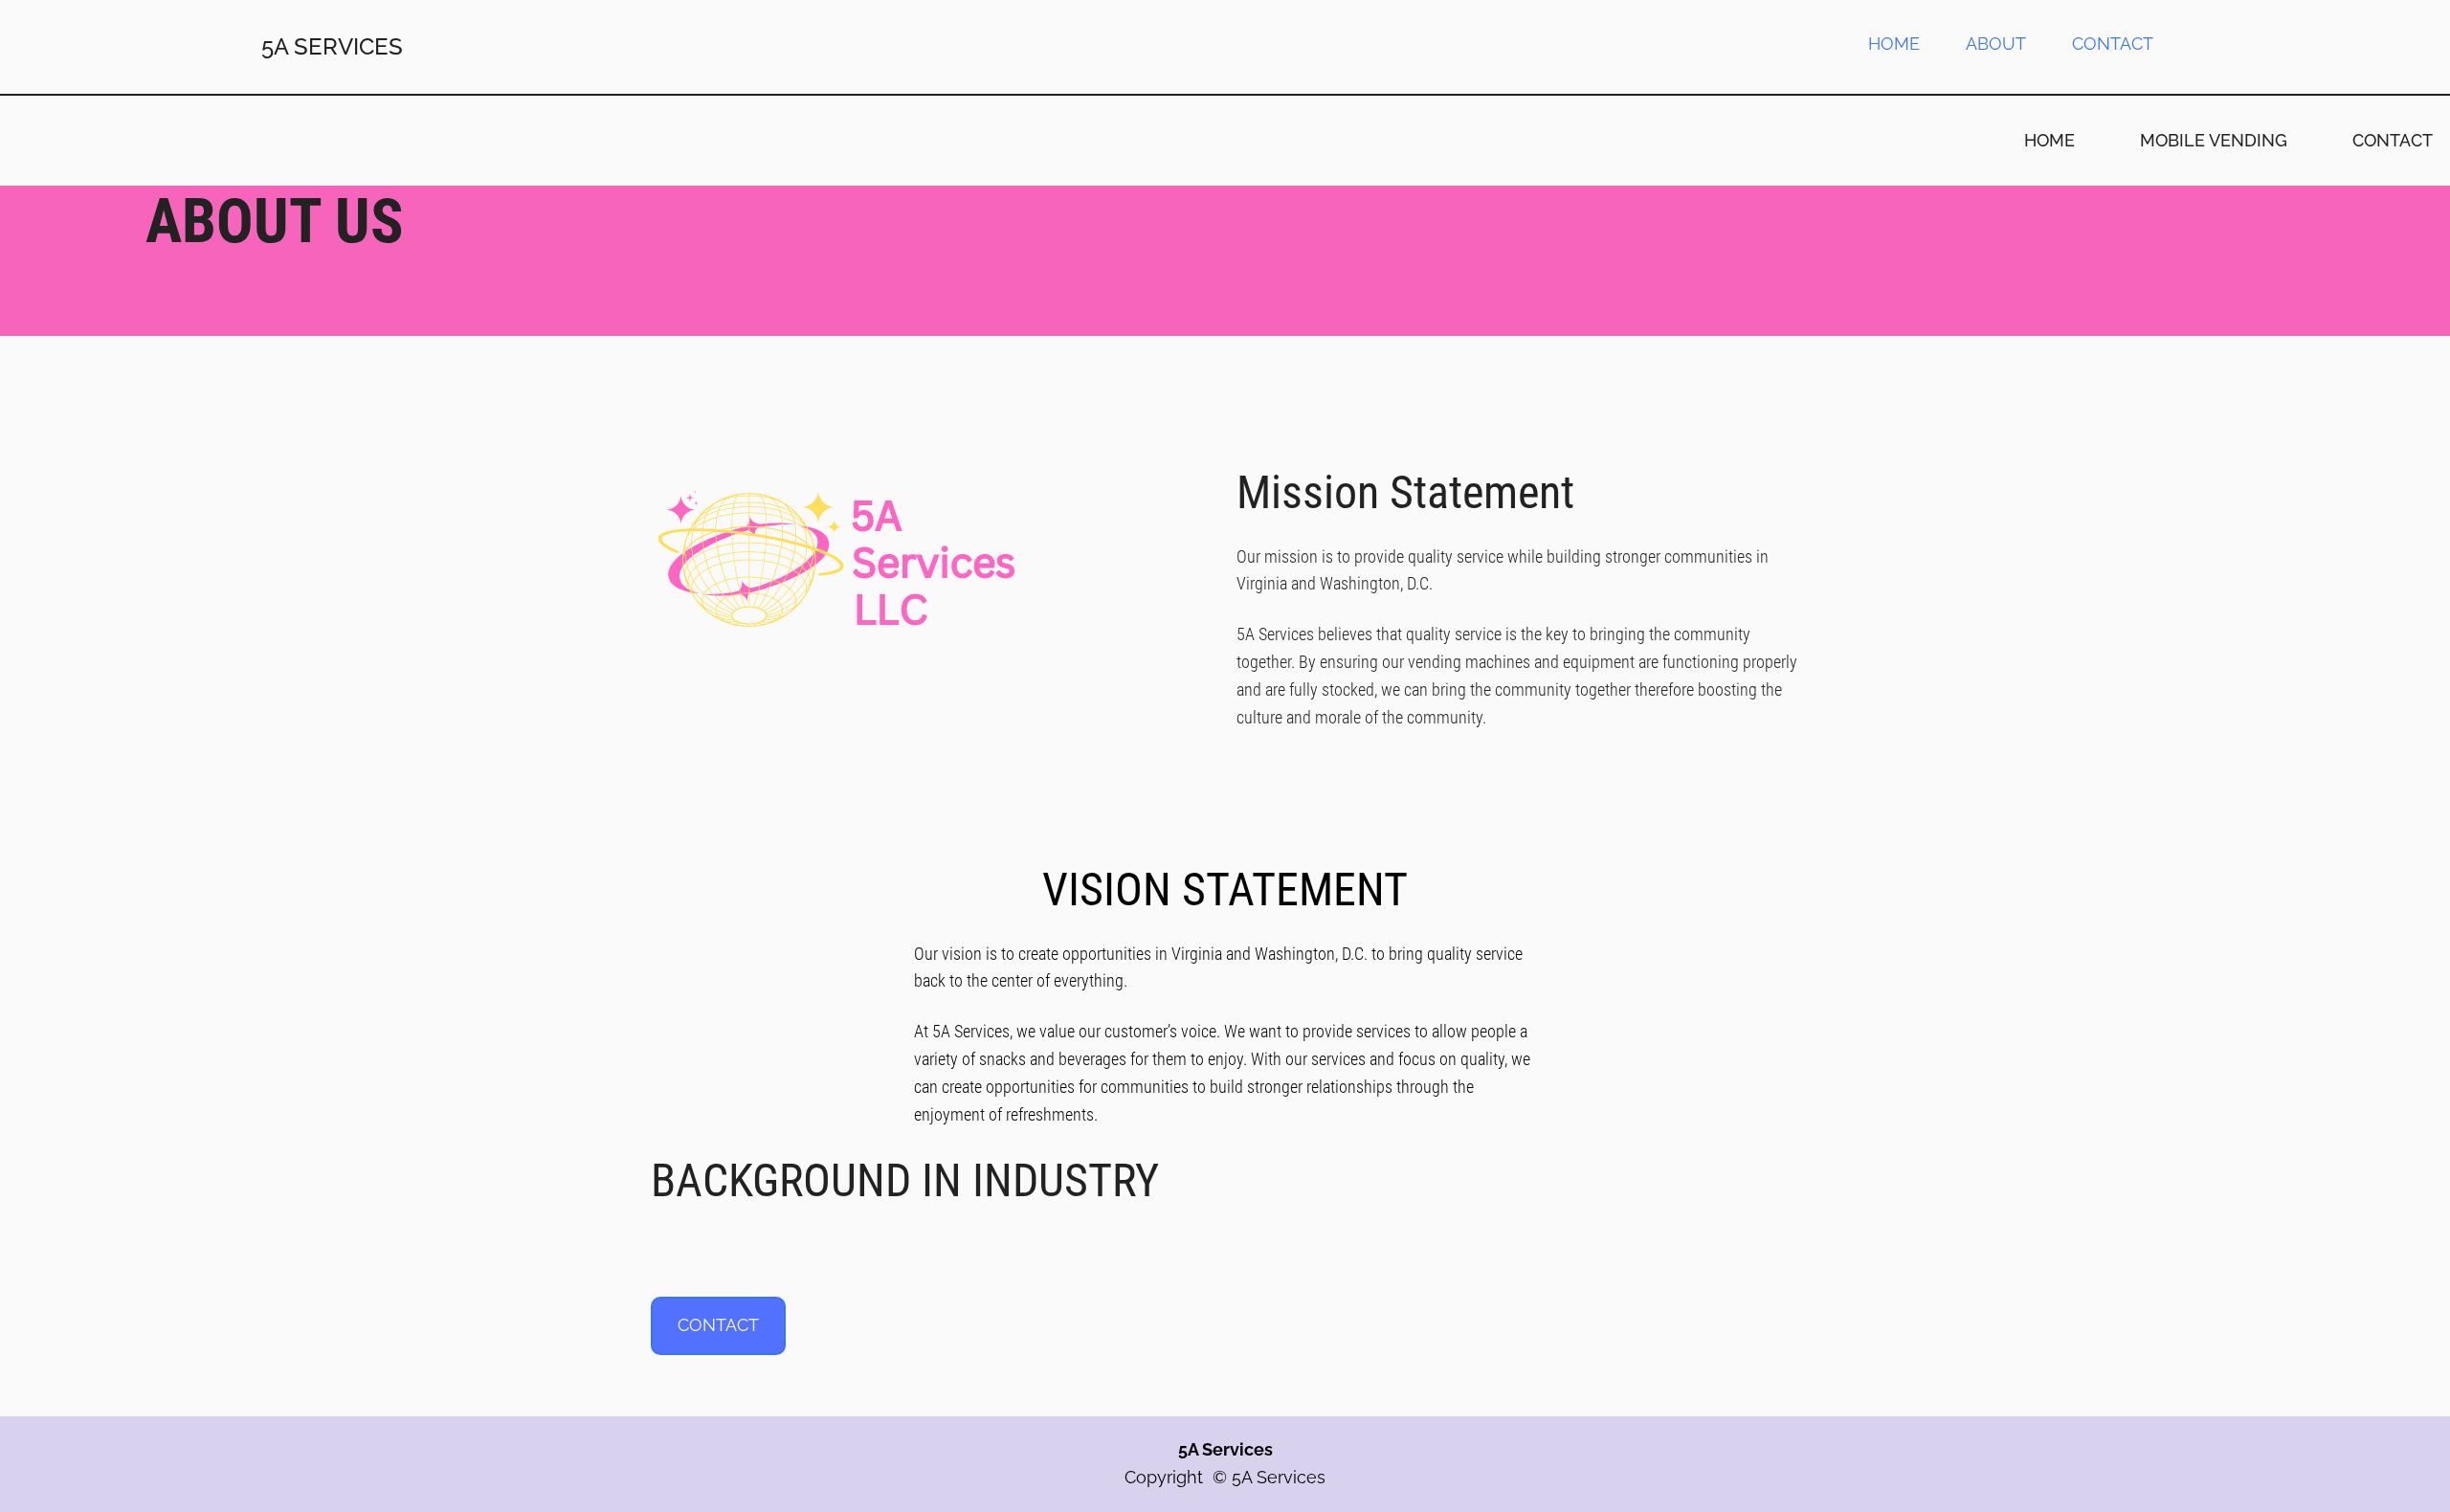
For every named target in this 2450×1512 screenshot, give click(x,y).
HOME (1894, 44)
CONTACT (2113, 44)
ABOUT (1996, 44)
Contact (718, 1325)
